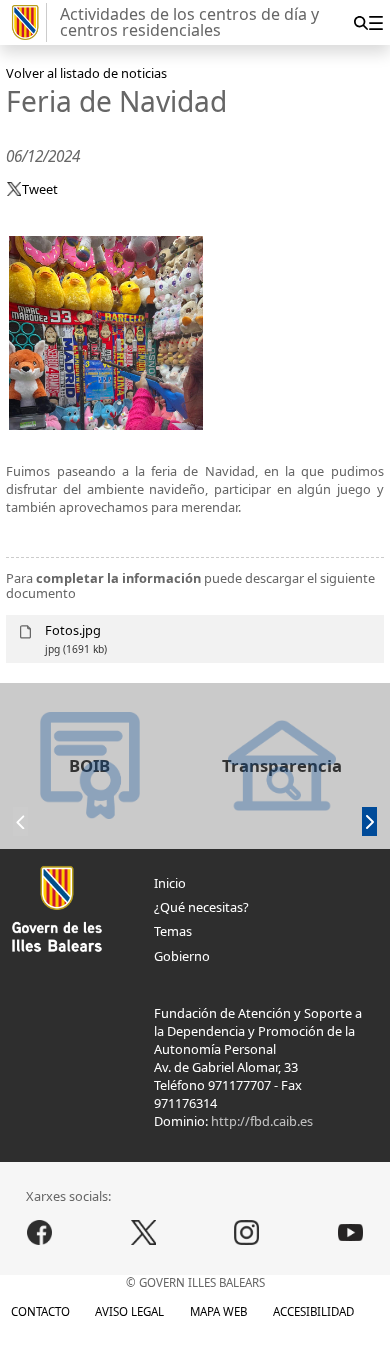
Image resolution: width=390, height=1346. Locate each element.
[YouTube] (351, 1232)
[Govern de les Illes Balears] (26, 23)
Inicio (170, 883)
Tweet (39, 189)
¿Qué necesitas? (201, 907)
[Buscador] (360, 22)
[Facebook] (40, 1232)
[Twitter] (143, 1232)
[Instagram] (247, 1232)
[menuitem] (375, 22)
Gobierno (182, 956)
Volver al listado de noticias (86, 73)
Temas (173, 931)
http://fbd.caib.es (262, 1121)
